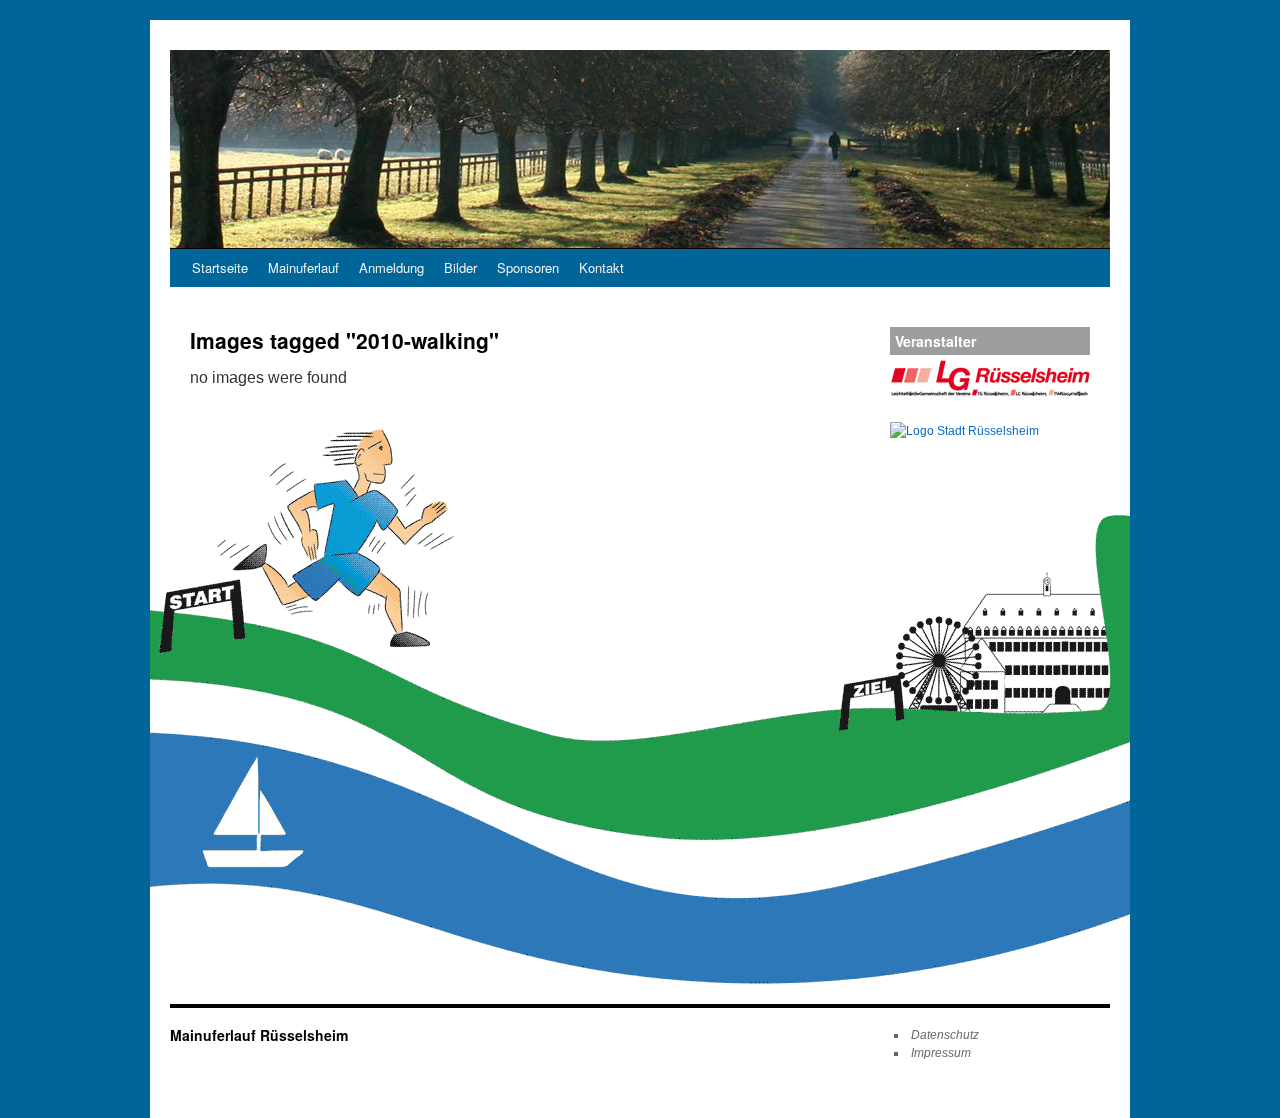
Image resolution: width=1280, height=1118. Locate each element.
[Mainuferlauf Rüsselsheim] (640, 149)
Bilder (460, 267)
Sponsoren (528, 267)
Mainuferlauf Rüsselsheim (259, 1035)
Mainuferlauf (303, 267)
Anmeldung (391, 267)
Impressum (941, 1053)
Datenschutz (945, 1035)
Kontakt (601, 267)
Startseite (220, 267)
